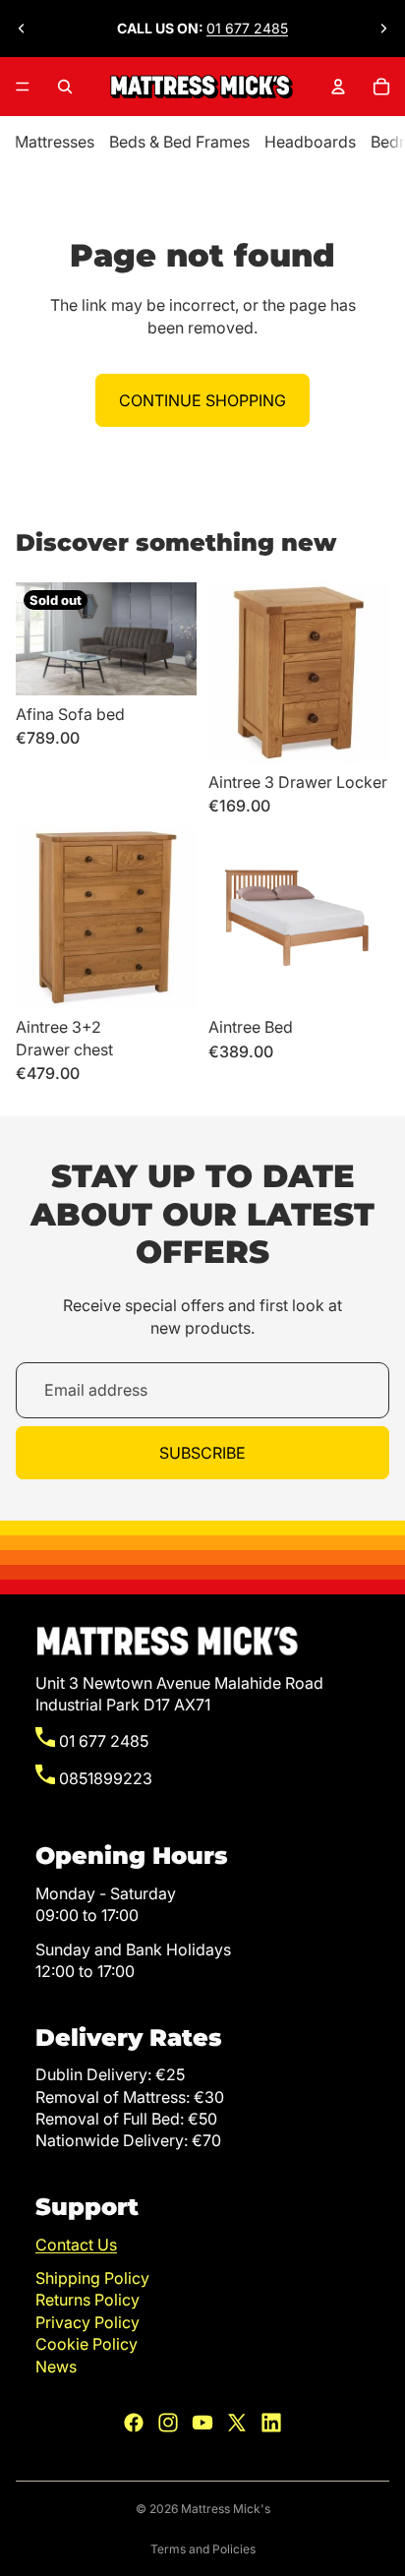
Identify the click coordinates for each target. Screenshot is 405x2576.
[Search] (65, 87)
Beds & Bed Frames (179, 142)
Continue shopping (202, 400)
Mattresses (55, 142)
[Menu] (23, 87)
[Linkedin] (271, 2423)
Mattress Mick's (226, 2509)
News (56, 2366)
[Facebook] (134, 2423)
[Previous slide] (22, 29)
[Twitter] (237, 2423)
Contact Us (76, 2245)
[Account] (338, 87)
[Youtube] (202, 2423)
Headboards (310, 142)
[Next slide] (383, 29)
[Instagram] (168, 2423)
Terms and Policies (203, 2549)
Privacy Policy (87, 2322)
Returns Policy (87, 2300)
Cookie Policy (87, 2344)
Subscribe (202, 1453)
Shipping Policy (92, 2278)
